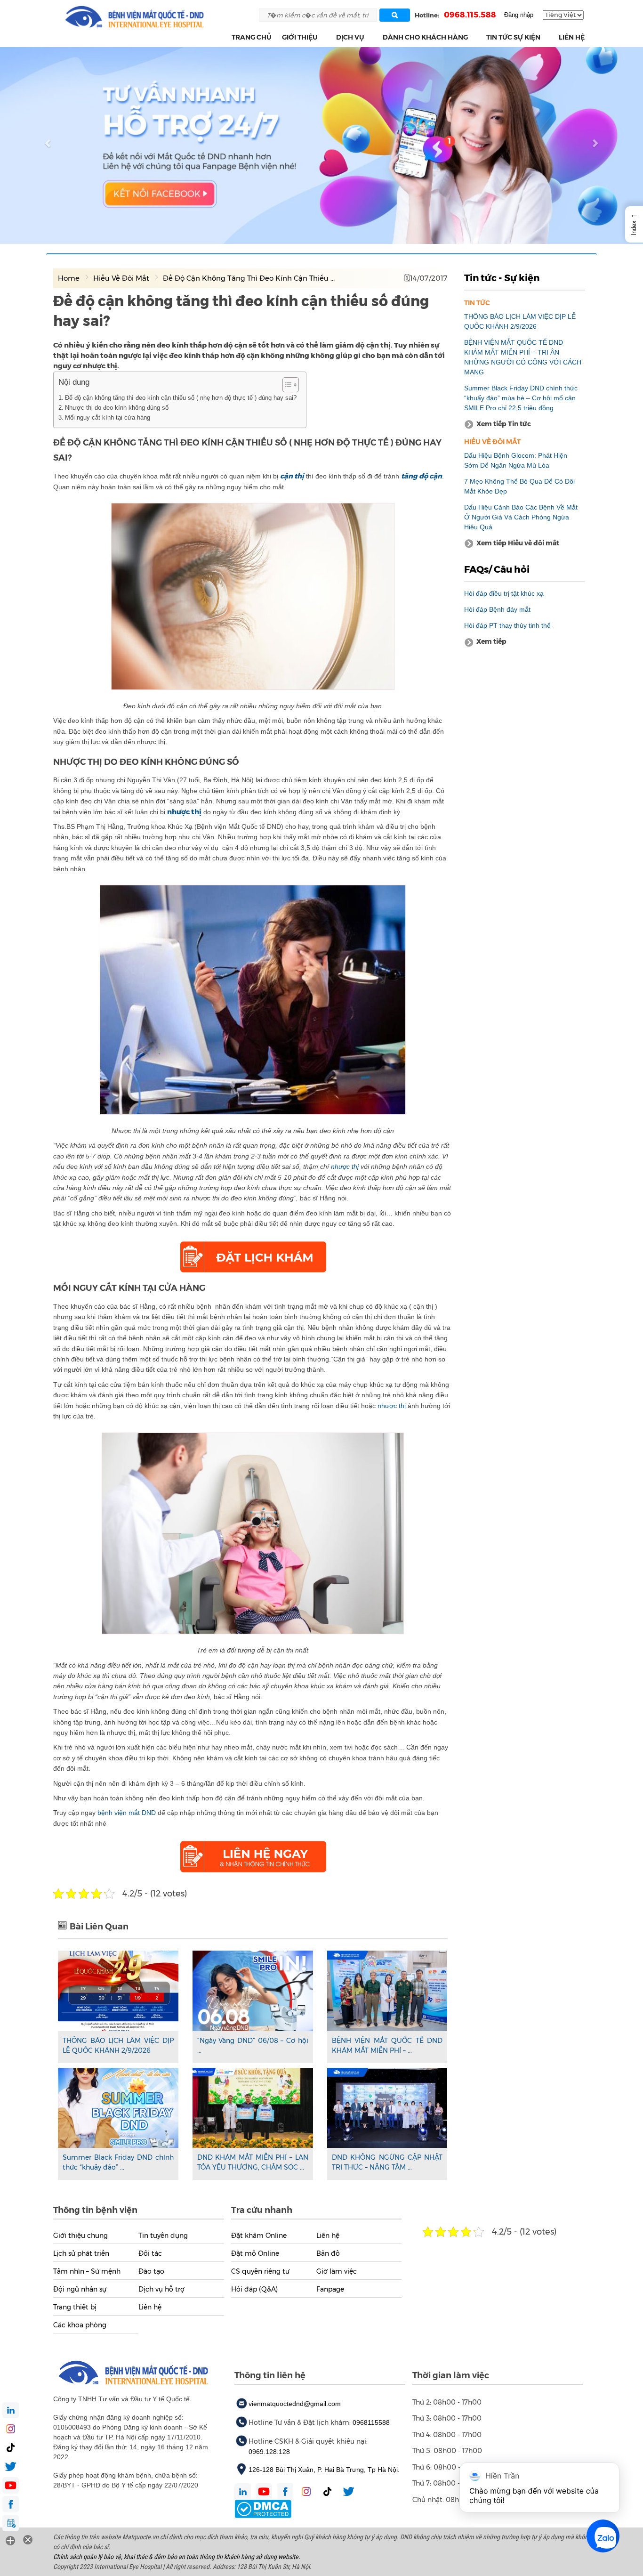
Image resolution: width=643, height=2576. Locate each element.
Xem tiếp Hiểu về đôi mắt (518, 543)
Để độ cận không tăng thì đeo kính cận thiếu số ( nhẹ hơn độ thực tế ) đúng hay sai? (181, 398)
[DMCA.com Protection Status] (263, 2508)
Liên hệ (572, 37)
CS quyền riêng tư (260, 2271)
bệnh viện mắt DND (127, 1813)
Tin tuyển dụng (163, 2236)
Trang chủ (252, 37)
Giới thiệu (300, 37)
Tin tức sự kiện (513, 37)
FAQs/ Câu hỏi (497, 569)
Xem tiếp (491, 641)
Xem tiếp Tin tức (504, 424)
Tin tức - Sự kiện (502, 278)
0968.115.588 (470, 15)
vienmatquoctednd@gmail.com (295, 2404)
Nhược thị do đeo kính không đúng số (117, 408)
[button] (323, 37)
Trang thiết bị (75, 2307)
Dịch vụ (350, 37)
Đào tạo (151, 2271)
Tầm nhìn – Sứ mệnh (87, 2271)
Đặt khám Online (259, 2236)
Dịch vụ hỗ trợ (161, 2289)
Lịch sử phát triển (81, 2253)
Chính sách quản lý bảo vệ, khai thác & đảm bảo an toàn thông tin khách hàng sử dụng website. (177, 2557)
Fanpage (330, 2289)
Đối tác (150, 2253)
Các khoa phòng (80, 2325)
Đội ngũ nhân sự (80, 2289)
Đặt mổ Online (255, 2253)
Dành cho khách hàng (425, 37)
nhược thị (344, 1166)
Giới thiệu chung (80, 2236)
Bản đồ (328, 2253)
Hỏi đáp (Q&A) (254, 2289)
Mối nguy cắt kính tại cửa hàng (108, 417)
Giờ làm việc (337, 2271)
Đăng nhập (519, 15)
